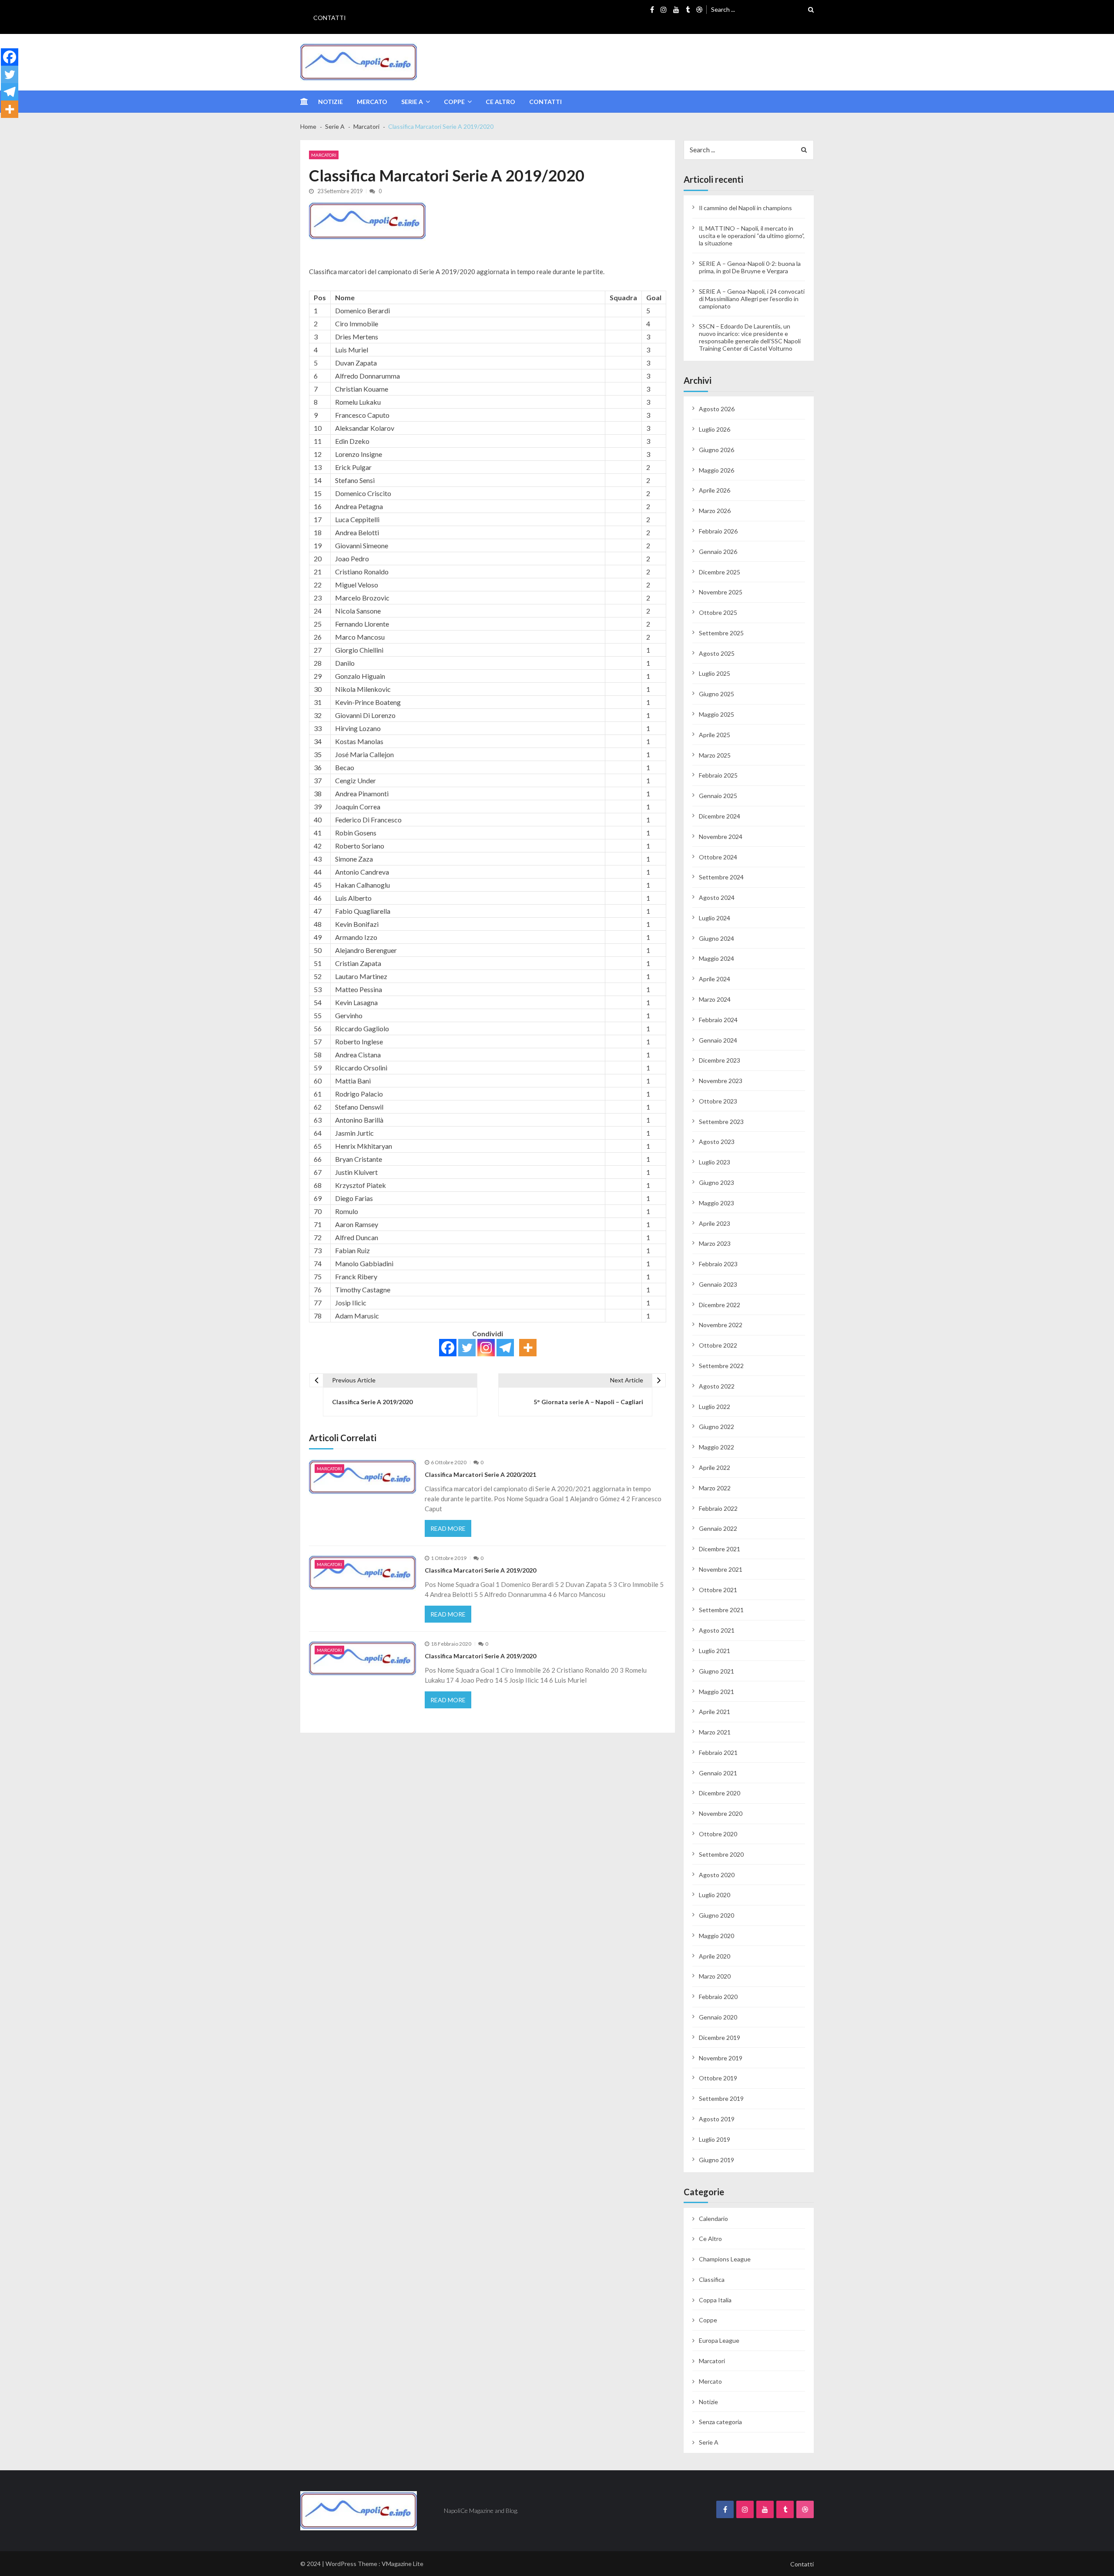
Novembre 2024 (721, 837)
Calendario (713, 2219)
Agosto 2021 (717, 1630)
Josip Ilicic (351, 1303)
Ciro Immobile (357, 324)
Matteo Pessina (359, 989)
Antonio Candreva (362, 872)
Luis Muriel (352, 350)
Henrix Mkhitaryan (364, 1146)
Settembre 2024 (721, 877)
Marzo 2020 (715, 1976)
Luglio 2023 (715, 1162)
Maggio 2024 (716, 958)
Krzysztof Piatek (361, 1185)
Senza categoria (720, 2422)
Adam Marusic (357, 1316)
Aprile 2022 (715, 1467)
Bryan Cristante (359, 1159)
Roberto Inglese (359, 1041)
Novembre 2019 (721, 2058)
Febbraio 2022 (718, 1508)
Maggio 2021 (716, 1692)
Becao (345, 767)
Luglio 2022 (715, 1407)
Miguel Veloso (357, 585)
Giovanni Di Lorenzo (365, 715)
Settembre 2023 (721, 1122)
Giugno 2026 (716, 450)
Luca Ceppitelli (357, 519)
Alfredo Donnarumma (367, 376)
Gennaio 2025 (718, 796)
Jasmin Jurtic (354, 1133)
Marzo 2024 (715, 999)
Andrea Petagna (359, 506)
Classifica (712, 2279)
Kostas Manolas (359, 741)
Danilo (345, 663)
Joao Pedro (352, 558)
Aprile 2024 (715, 979)
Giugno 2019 (716, 2160)
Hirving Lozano (358, 728)
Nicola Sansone (358, 611)
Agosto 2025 (717, 653)
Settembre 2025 (721, 633)
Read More (448, 1528)
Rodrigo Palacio (359, 1094)
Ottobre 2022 (718, 1345)
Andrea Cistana (358, 1055)
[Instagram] (486, 1348)
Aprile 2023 (715, 1223)
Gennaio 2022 (718, 1528)
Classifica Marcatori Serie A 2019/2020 (480, 1570)
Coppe (454, 102)
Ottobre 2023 (718, 1101)
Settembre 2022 (721, 1366)
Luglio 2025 (715, 673)
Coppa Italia (715, 2300)
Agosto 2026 (717, 409)
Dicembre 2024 (720, 816)
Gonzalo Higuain (360, 676)
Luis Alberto (353, 898)
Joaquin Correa (358, 807)
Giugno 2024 (716, 938)
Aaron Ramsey (357, 1224)
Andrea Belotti (357, 532)
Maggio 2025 (716, 714)
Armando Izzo (356, 937)
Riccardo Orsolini (361, 1068)
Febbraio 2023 (718, 1264)
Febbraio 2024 (718, 1020)
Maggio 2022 (716, 1447)
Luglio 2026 (715, 429)
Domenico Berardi (362, 310)
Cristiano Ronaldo (362, 572)
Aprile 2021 (715, 1712)
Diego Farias (354, 1198)
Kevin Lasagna (356, 1002)
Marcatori (324, 155)
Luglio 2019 (715, 2139)
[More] (528, 1348)
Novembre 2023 (721, 1081)
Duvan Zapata (356, 363)
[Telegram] (505, 1348)
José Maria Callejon (364, 754)
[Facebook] (448, 1348)
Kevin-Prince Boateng (368, 702)
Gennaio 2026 (718, 552)
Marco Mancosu (360, 637)
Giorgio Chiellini (359, 650)
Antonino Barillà (359, 1120)
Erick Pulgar (353, 467)
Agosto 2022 (717, 1386)
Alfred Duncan (357, 1237)
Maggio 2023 (716, 1203)
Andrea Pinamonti (362, 793)
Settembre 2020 (721, 1854)
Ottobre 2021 (718, 1590)
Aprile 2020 (715, 1956)
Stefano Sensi (355, 480)
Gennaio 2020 (718, 2017)
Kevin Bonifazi (357, 924)
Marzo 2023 (715, 1243)
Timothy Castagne (363, 1290)
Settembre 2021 (721, 1610)
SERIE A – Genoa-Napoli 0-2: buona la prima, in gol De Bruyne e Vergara (750, 267)
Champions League (725, 2259)
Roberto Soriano (360, 846)
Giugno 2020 (716, 1915)
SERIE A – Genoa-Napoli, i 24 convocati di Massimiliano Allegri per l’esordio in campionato (752, 299)
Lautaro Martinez (361, 976)
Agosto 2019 (717, 2119)
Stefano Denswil (359, 1107)
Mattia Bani (353, 1081)
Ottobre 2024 (718, 857)
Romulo (347, 1211)
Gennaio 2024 (718, 1040)
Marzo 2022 (715, 1488)
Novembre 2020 (721, 1813)
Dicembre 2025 (720, 572)
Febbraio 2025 (718, 775)
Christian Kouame (362, 389)
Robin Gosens (356, 833)
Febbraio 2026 (718, 531)
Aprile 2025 (715, 735)
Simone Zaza (354, 859)
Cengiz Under (356, 780)
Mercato (372, 102)
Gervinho (349, 1015)
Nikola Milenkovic (363, 689)
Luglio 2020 (715, 1895)
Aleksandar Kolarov (365, 428)
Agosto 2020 (717, 1875)
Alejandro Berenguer (366, 950)
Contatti (330, 18)
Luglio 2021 (715, 1651)
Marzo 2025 (715, 755)
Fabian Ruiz (352, 1250)
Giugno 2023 (716, 1182)
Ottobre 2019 (718, 2078)
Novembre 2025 (721, 592)
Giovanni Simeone (362, 545)
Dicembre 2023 (720, 1060)
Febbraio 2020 (718, 1997)
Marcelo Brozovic (362, 598)
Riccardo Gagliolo (362, 1028)
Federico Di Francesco (368, 820)
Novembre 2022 (721, 1325)
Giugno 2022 (716, 1427)
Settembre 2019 (721, 2098)
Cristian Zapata (358, 963)
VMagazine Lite (403, 2564)
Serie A (412, 102)
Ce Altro (500, 102)
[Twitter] (467, 1348)
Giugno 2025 (716, 694)
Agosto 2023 (717, 1142)
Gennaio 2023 (718, 1284)
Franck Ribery (356, 1276)
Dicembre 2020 (720, 1793)
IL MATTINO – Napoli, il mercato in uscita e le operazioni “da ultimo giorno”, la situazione (752, 236)
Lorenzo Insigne (359, 454)
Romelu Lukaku (358, 402)
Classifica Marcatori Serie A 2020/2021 (480, 1474)
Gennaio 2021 (718, 1773)
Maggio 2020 (716, 1936)
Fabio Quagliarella (363, 911)
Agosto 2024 (717, 897)
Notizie (331, 102)
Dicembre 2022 (720, 1305)
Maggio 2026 (716, 470)
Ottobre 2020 (718, 1834)
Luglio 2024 (715, 918)
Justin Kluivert (356, 1172)
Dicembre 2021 (720, 1549)
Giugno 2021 (716, 1671)
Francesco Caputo (362, 415)
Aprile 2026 (715, 490)
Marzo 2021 (715, 1732)
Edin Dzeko (352, 441)
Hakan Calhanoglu (362, 885)
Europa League (719, 2340)
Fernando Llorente (362, 624)
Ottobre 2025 (718, 612)
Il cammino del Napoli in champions (745, 208)
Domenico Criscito (363, 493)
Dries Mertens (357, 337)
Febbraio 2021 (718, 1753)
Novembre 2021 (721, 1569)
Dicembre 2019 (720, 2038)
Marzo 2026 (715, 511)
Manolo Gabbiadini (364, 1263)
